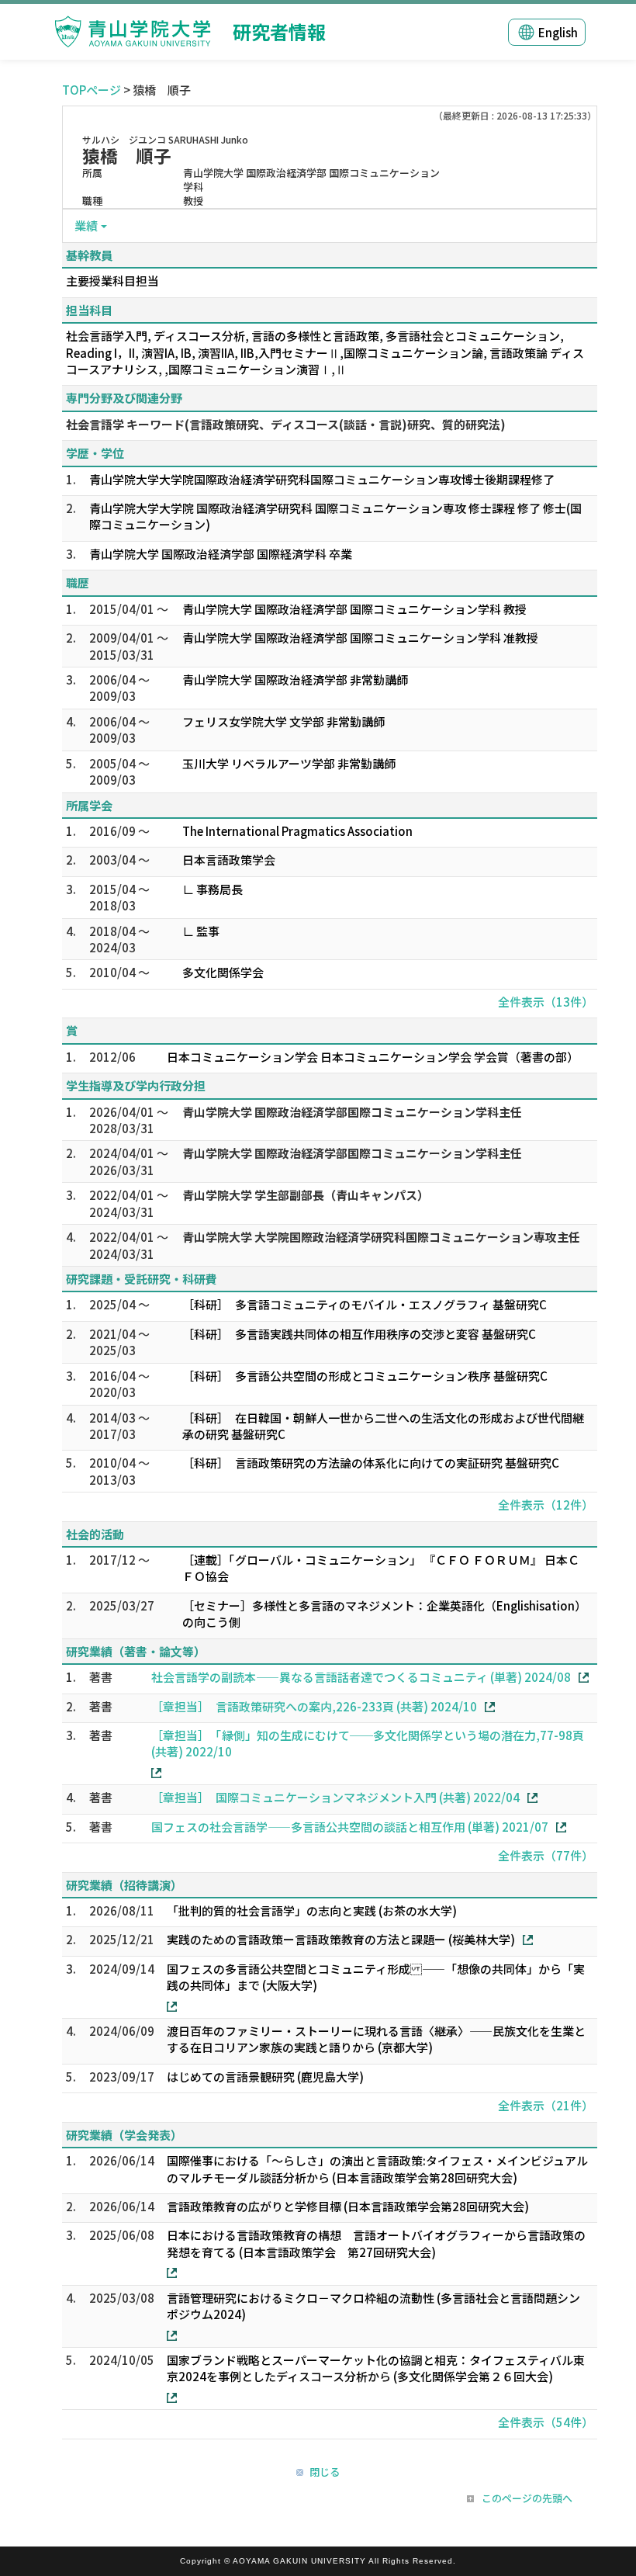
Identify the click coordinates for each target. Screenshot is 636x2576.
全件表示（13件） (546, 1002)
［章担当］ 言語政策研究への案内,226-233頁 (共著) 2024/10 (314, 1706)
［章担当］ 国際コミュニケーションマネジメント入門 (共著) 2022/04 (335, 1797)
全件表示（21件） (546, 2105)
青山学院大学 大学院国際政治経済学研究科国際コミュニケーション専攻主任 (381, 1237)
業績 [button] (86, 225)
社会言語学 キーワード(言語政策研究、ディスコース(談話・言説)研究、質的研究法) (286, 424)
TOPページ (92, 90)
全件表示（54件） (546, 2422)
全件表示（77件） (546, 1855)
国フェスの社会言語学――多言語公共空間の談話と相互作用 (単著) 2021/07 (350, 1827)
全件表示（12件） (546, 1505)
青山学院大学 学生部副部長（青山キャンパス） (306, 1195)
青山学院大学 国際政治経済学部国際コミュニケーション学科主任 (352, 1112)
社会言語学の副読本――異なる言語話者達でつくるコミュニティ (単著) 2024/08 (361, 1677)
